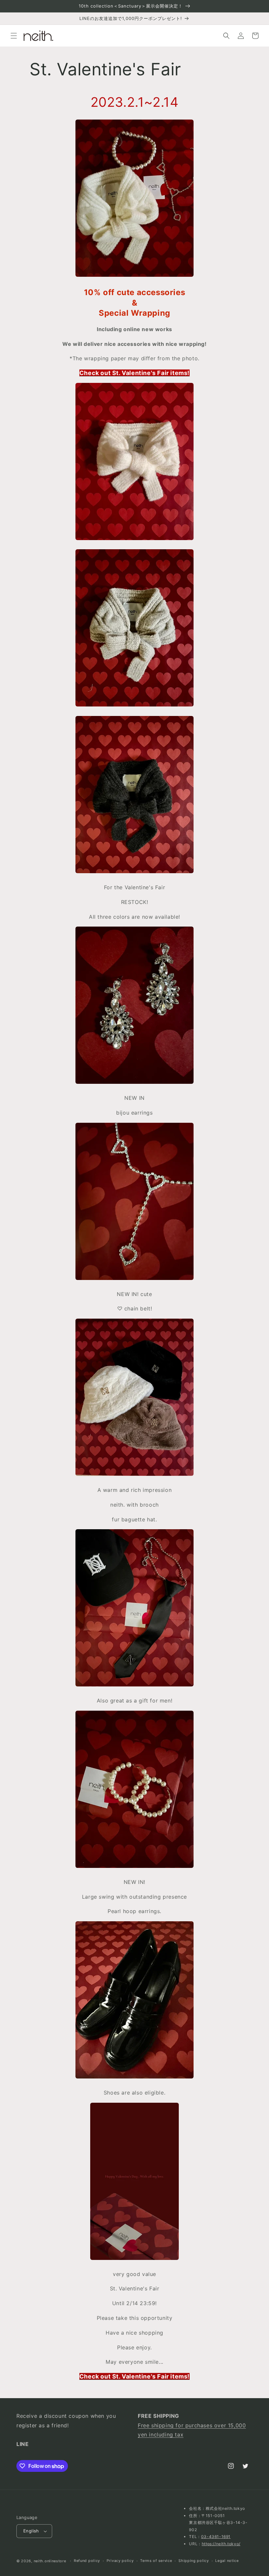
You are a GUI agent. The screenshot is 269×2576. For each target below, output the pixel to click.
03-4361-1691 (216, 2537)
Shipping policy (194, 2561)
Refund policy (87, 2561)
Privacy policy (120, 2561)
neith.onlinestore (50, 2561)
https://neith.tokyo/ (221, 2544)
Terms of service (156, 2561)
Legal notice (227, 2561)
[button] (14, 36)
